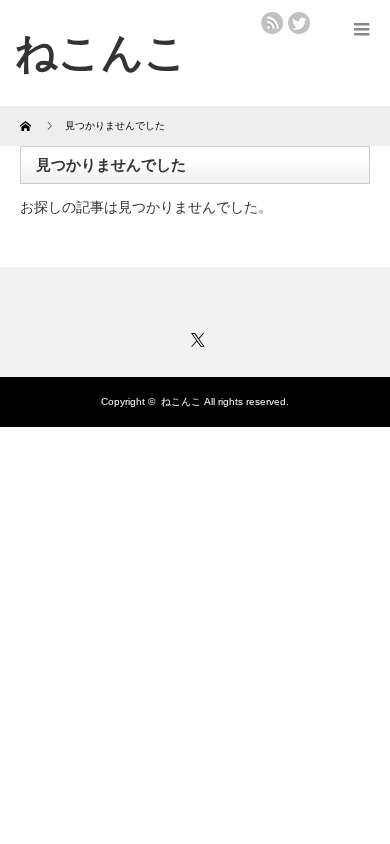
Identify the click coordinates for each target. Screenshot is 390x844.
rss (272, 23)
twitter (299, 23)
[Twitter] (195, 337)
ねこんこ (181, 401)
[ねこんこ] (101, 52)
